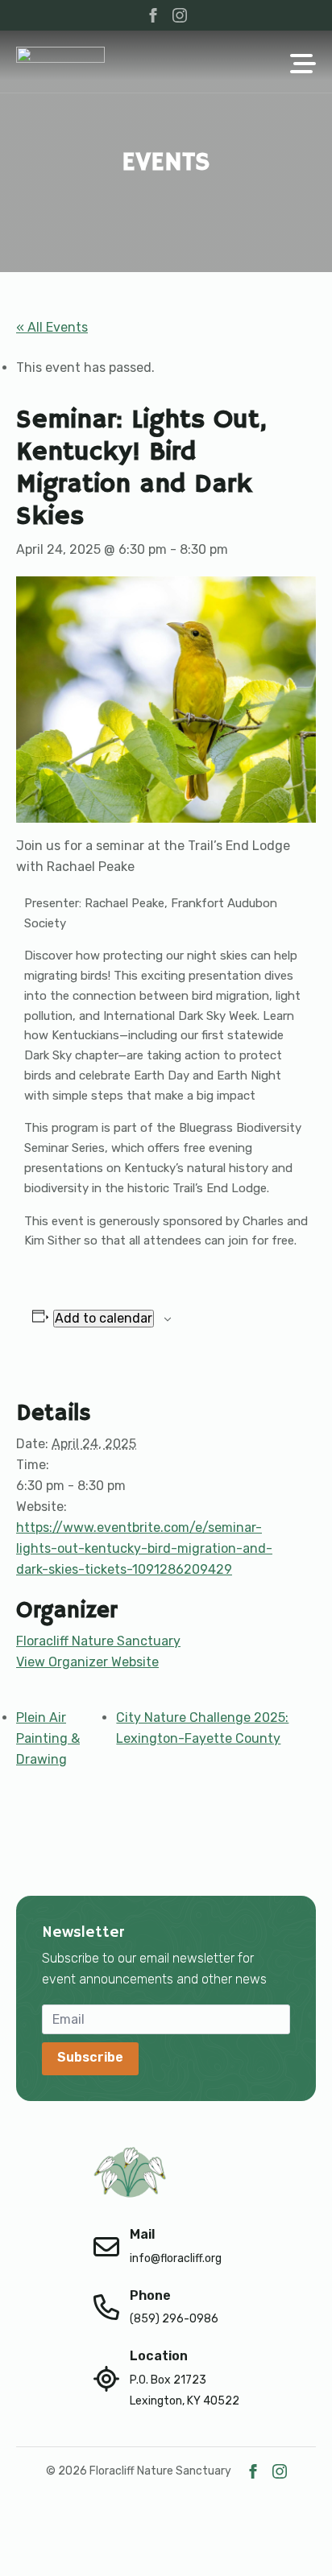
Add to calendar (104, 1318)
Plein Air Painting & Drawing (48, 1738)
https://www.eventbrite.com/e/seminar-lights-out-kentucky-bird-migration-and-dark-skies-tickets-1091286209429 (144, 1548)
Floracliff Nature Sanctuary (98, 1641)
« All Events (52, 327)
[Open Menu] (303, 65)
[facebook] (153, 15)
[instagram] (180, 15)
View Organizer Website (87, 1662)
